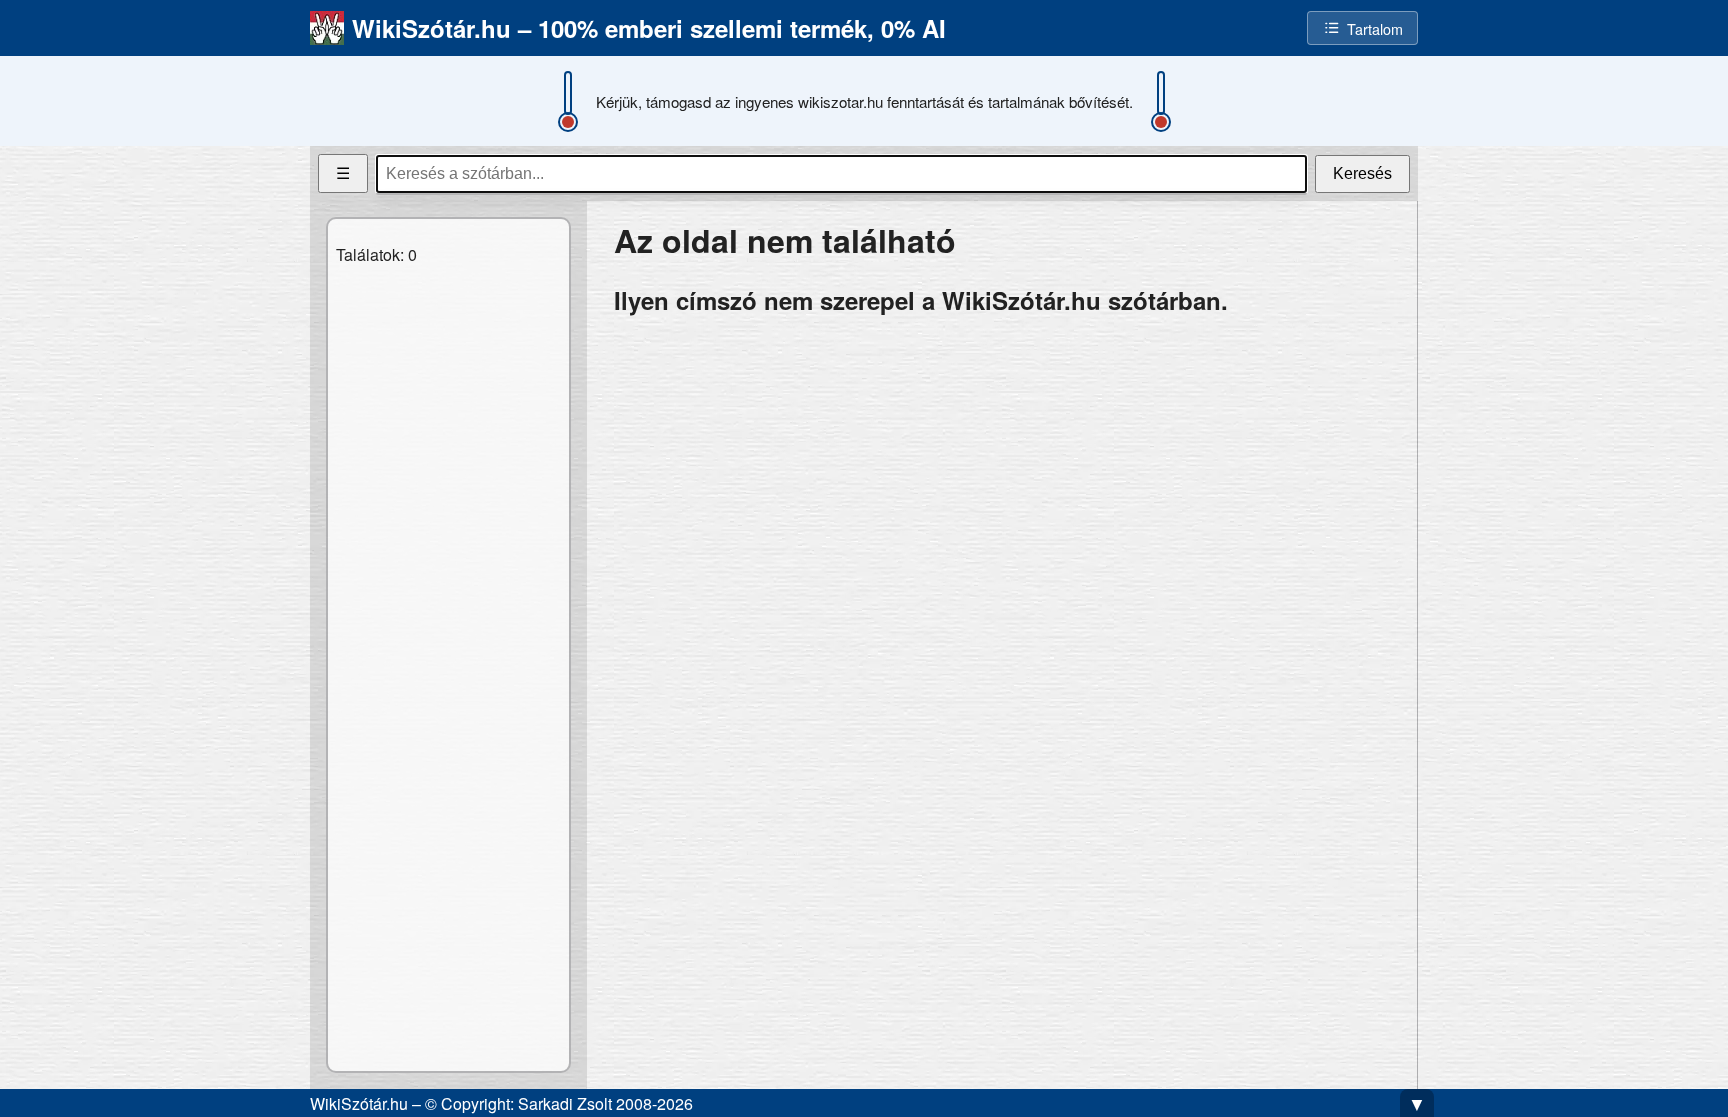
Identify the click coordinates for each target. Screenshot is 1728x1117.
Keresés (1362, 173)
